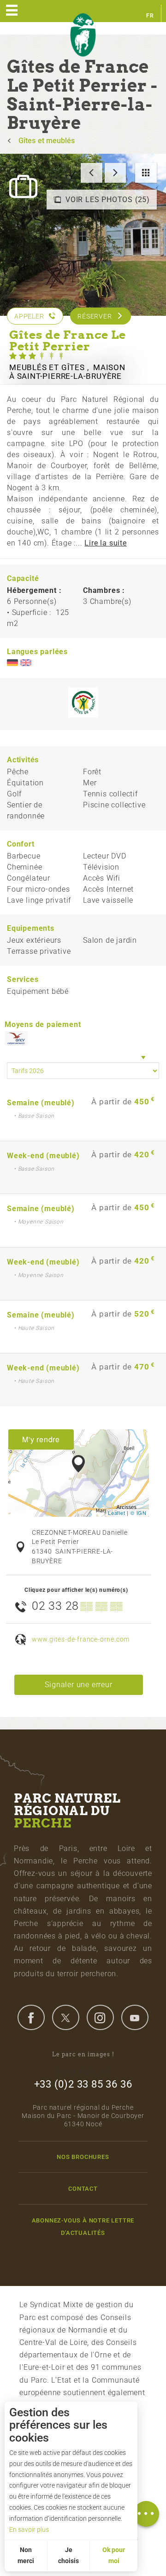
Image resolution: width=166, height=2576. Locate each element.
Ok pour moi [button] (114, 2555)
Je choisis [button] (68, 2555)
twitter (65, 2017)
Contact (83, 2189)
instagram (100, 2017)
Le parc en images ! (83, 2054)
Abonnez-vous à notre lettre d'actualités (83, 2227)
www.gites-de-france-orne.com (81, 1639)
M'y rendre (41, 1439)
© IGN (139, 1513)
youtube (135, 2017)
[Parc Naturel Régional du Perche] (83, 35)
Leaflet (117, 1513)
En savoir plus (29, 2530)
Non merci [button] (26, 2555)
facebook (31, 2017)
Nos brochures (83, 2157)
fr (150, 16)
